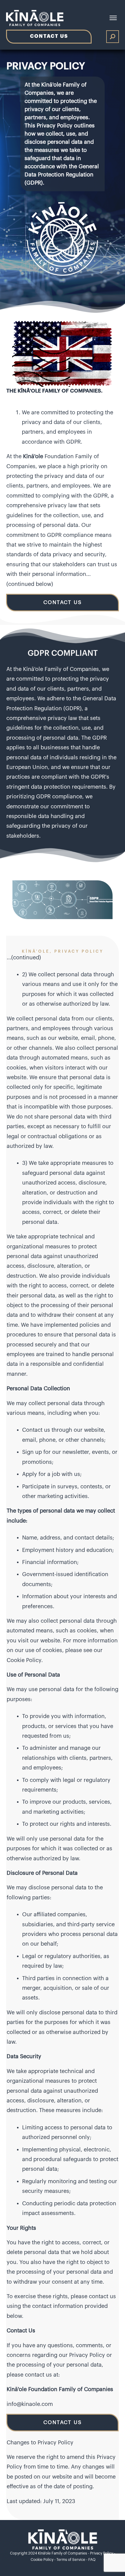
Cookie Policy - (44, 2560)
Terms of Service (71, 2560)
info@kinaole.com (30, 2404)
